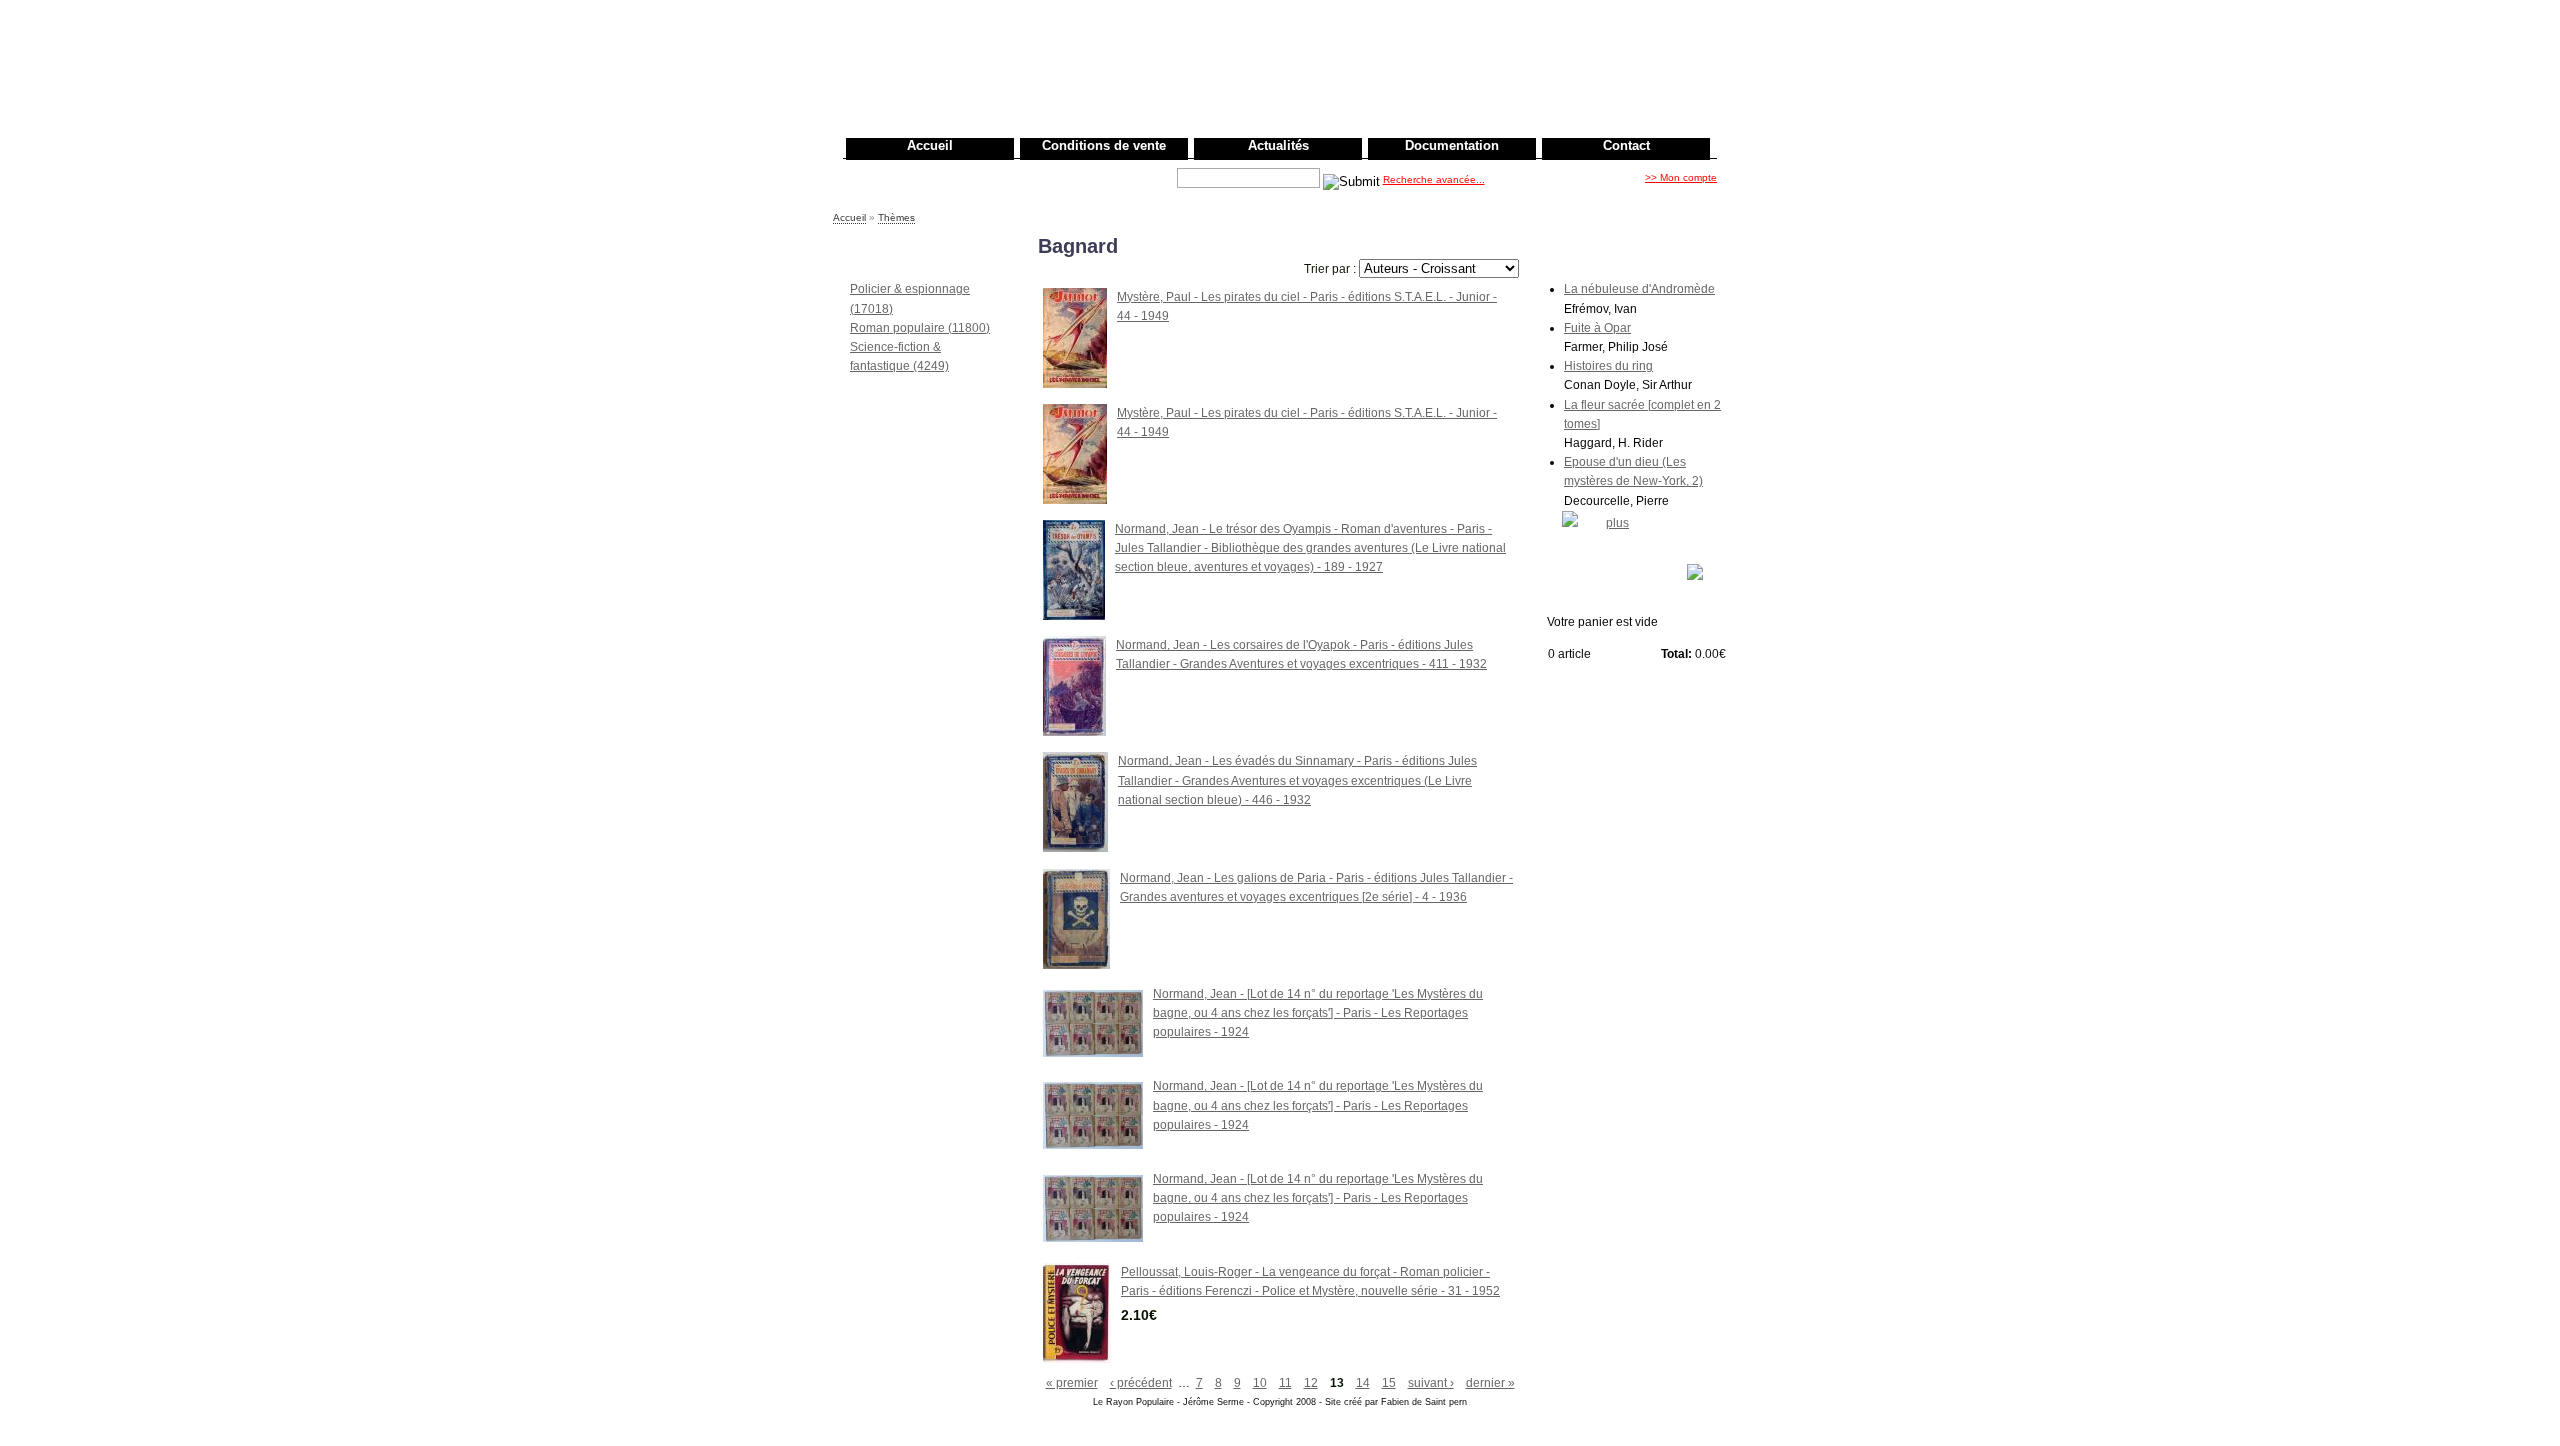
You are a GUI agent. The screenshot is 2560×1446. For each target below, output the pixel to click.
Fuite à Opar (1597, 328)
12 (1311, 1383)
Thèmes (896, 217)
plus (1617, 523)
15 (1389, 1383)
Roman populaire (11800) (920, 328)
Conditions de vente (1104, 145)
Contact (1626, 145)
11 (1285, 1383)
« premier (1072, 1383)
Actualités (1278, 145)
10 (1260, 1383)
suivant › (1431, 1383)
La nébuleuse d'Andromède (1639, 289)
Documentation (1452, 145)
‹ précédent (1141, 1383)
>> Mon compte (1681, 177)
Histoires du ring (1608, 366)
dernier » (1490, 1383)
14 (1363, 1383)
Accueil (930, 145)
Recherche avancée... (1434, 179)
